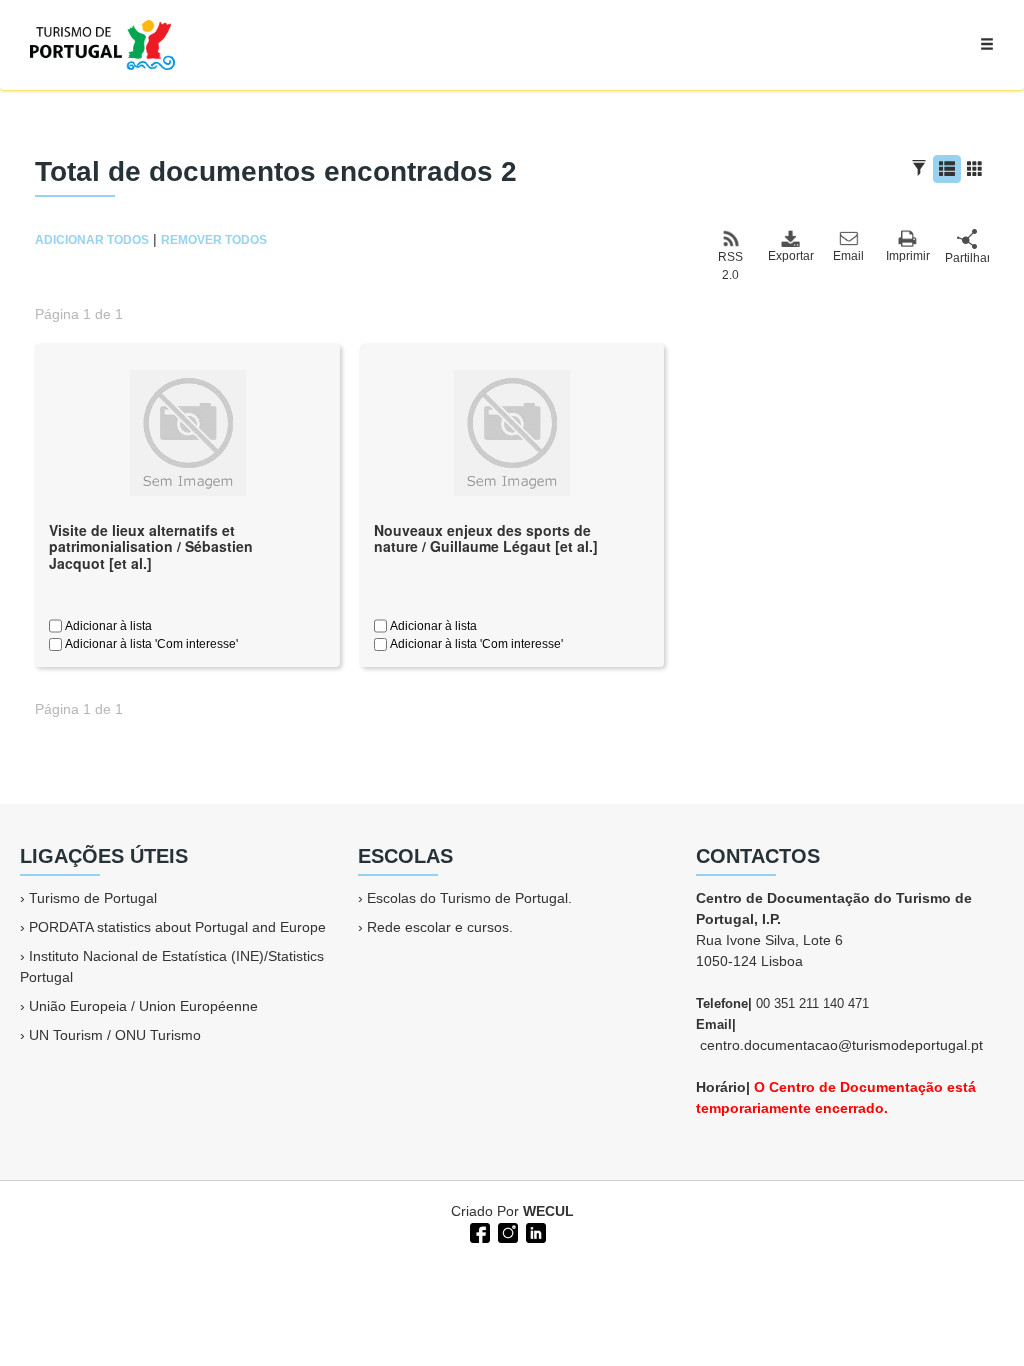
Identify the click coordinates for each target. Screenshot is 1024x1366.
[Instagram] (506, 1231)
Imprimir (908, 256)
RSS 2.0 (730, 266)
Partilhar (967, 258)
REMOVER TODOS (214, 240)
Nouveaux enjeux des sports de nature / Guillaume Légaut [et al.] (486, 538)
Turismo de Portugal (93, 898)
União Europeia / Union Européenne (143, 1006)
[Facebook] (478, 1231)
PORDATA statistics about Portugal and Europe (177, 927)
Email (848, 256)
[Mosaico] (975, 169)
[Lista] (947, 169)
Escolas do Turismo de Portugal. (469, 898)
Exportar (790, 256)
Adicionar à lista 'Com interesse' (150, 644)
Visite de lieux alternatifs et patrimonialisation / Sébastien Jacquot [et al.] (151, 547)
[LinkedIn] (534, 1231)
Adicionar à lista (107, 626)
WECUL (548, 1211)
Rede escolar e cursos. (440, 927)
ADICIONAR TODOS (92, 240)
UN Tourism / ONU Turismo (115, 1035)
